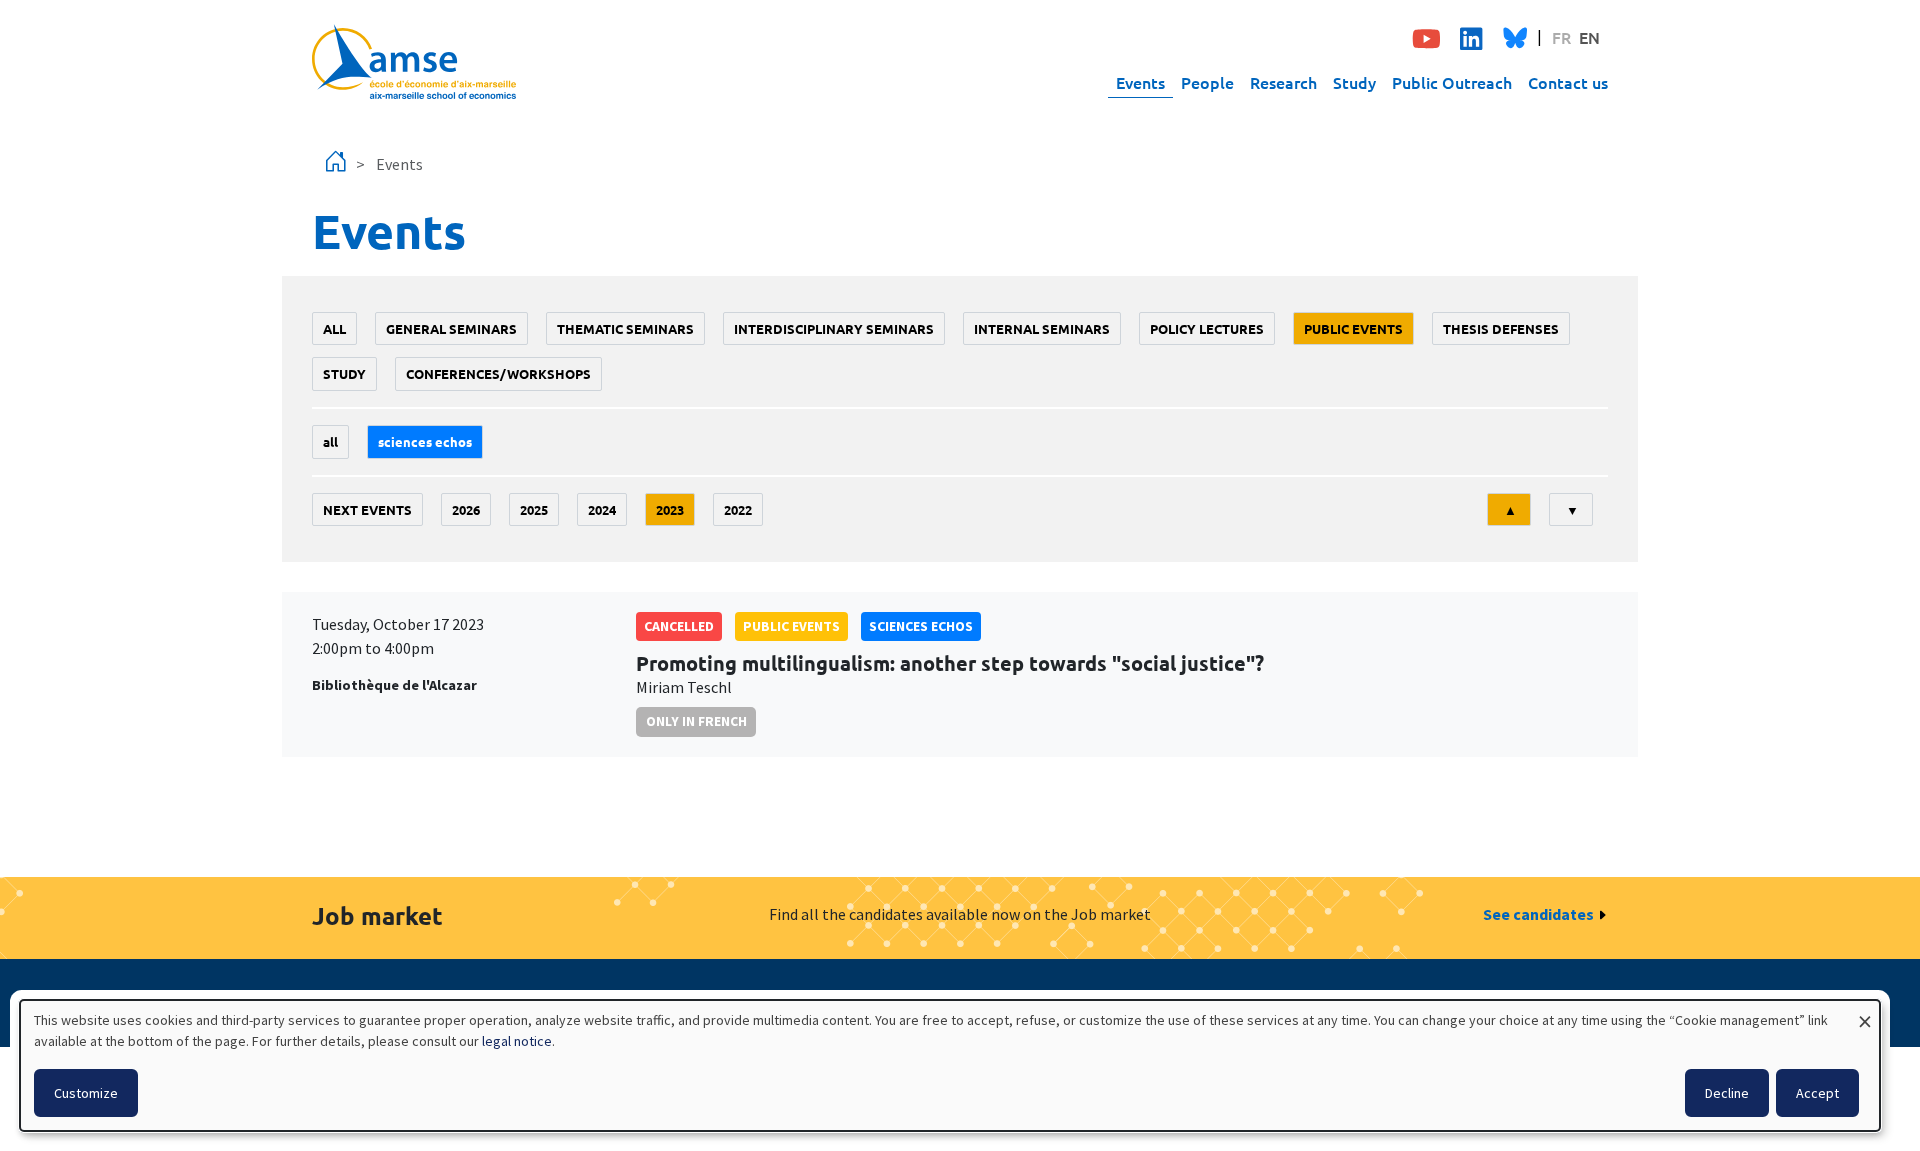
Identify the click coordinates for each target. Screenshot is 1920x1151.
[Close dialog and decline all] (1865, 1012)
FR (1561, 37)
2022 (738, 509)
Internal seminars (1042, 328)
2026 (466, 509)
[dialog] (950, 1065)
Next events (367, 509)
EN (1589, 37)
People (1207, 82)
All (334, 328)
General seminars (451, 328)
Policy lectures (1207, 328)
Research (1283, 82)
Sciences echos (425, 441)
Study (1354, 82)
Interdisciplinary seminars (834, 328)
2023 (670, 509)
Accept (1817, 1093)
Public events (1353, 328)
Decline (1727, 1093)
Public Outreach (1452, 82)
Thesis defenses (1501, 328)
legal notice (517, 1041)
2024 (602, 509)
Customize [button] (86, 1093)
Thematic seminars (625, 328)
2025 (534, 509)
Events (1140, 82)
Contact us (1568, 82)
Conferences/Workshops (498, 373)
